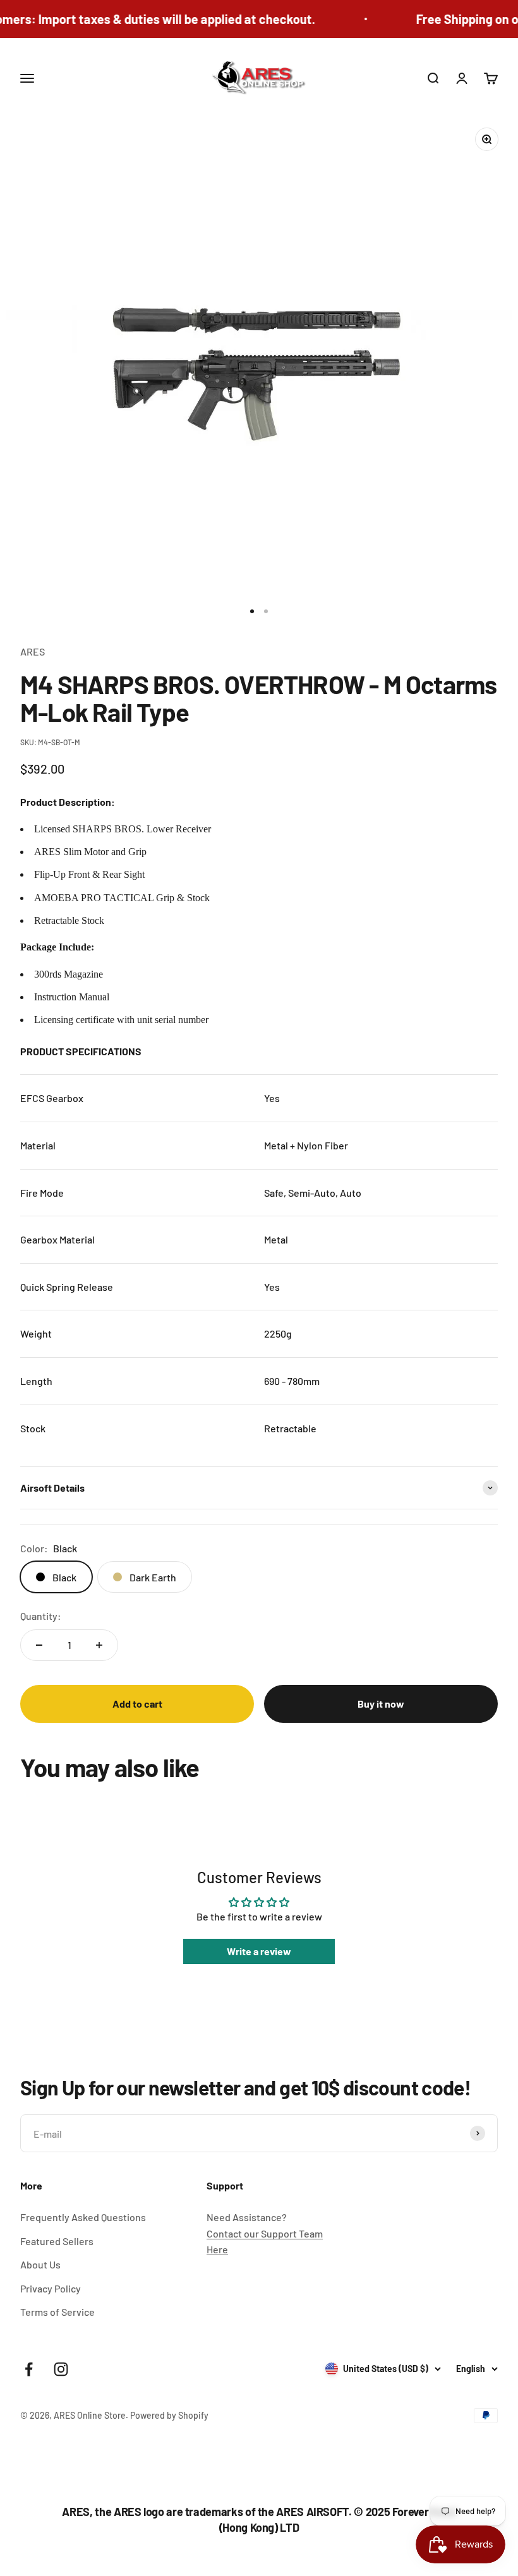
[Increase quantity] (99, 1645)
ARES (33, 651)
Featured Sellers (57, 2241)
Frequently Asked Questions (83, 2217)
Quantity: (41, 1616)
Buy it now (381, 1704)
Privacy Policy (51, 2288)
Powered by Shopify (169, 2415)
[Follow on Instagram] (61, 2369)
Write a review (259, 1951)
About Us (40, 2264)
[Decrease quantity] (39, 1645)
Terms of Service (57, 2312)
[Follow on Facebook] (29, 2369)
